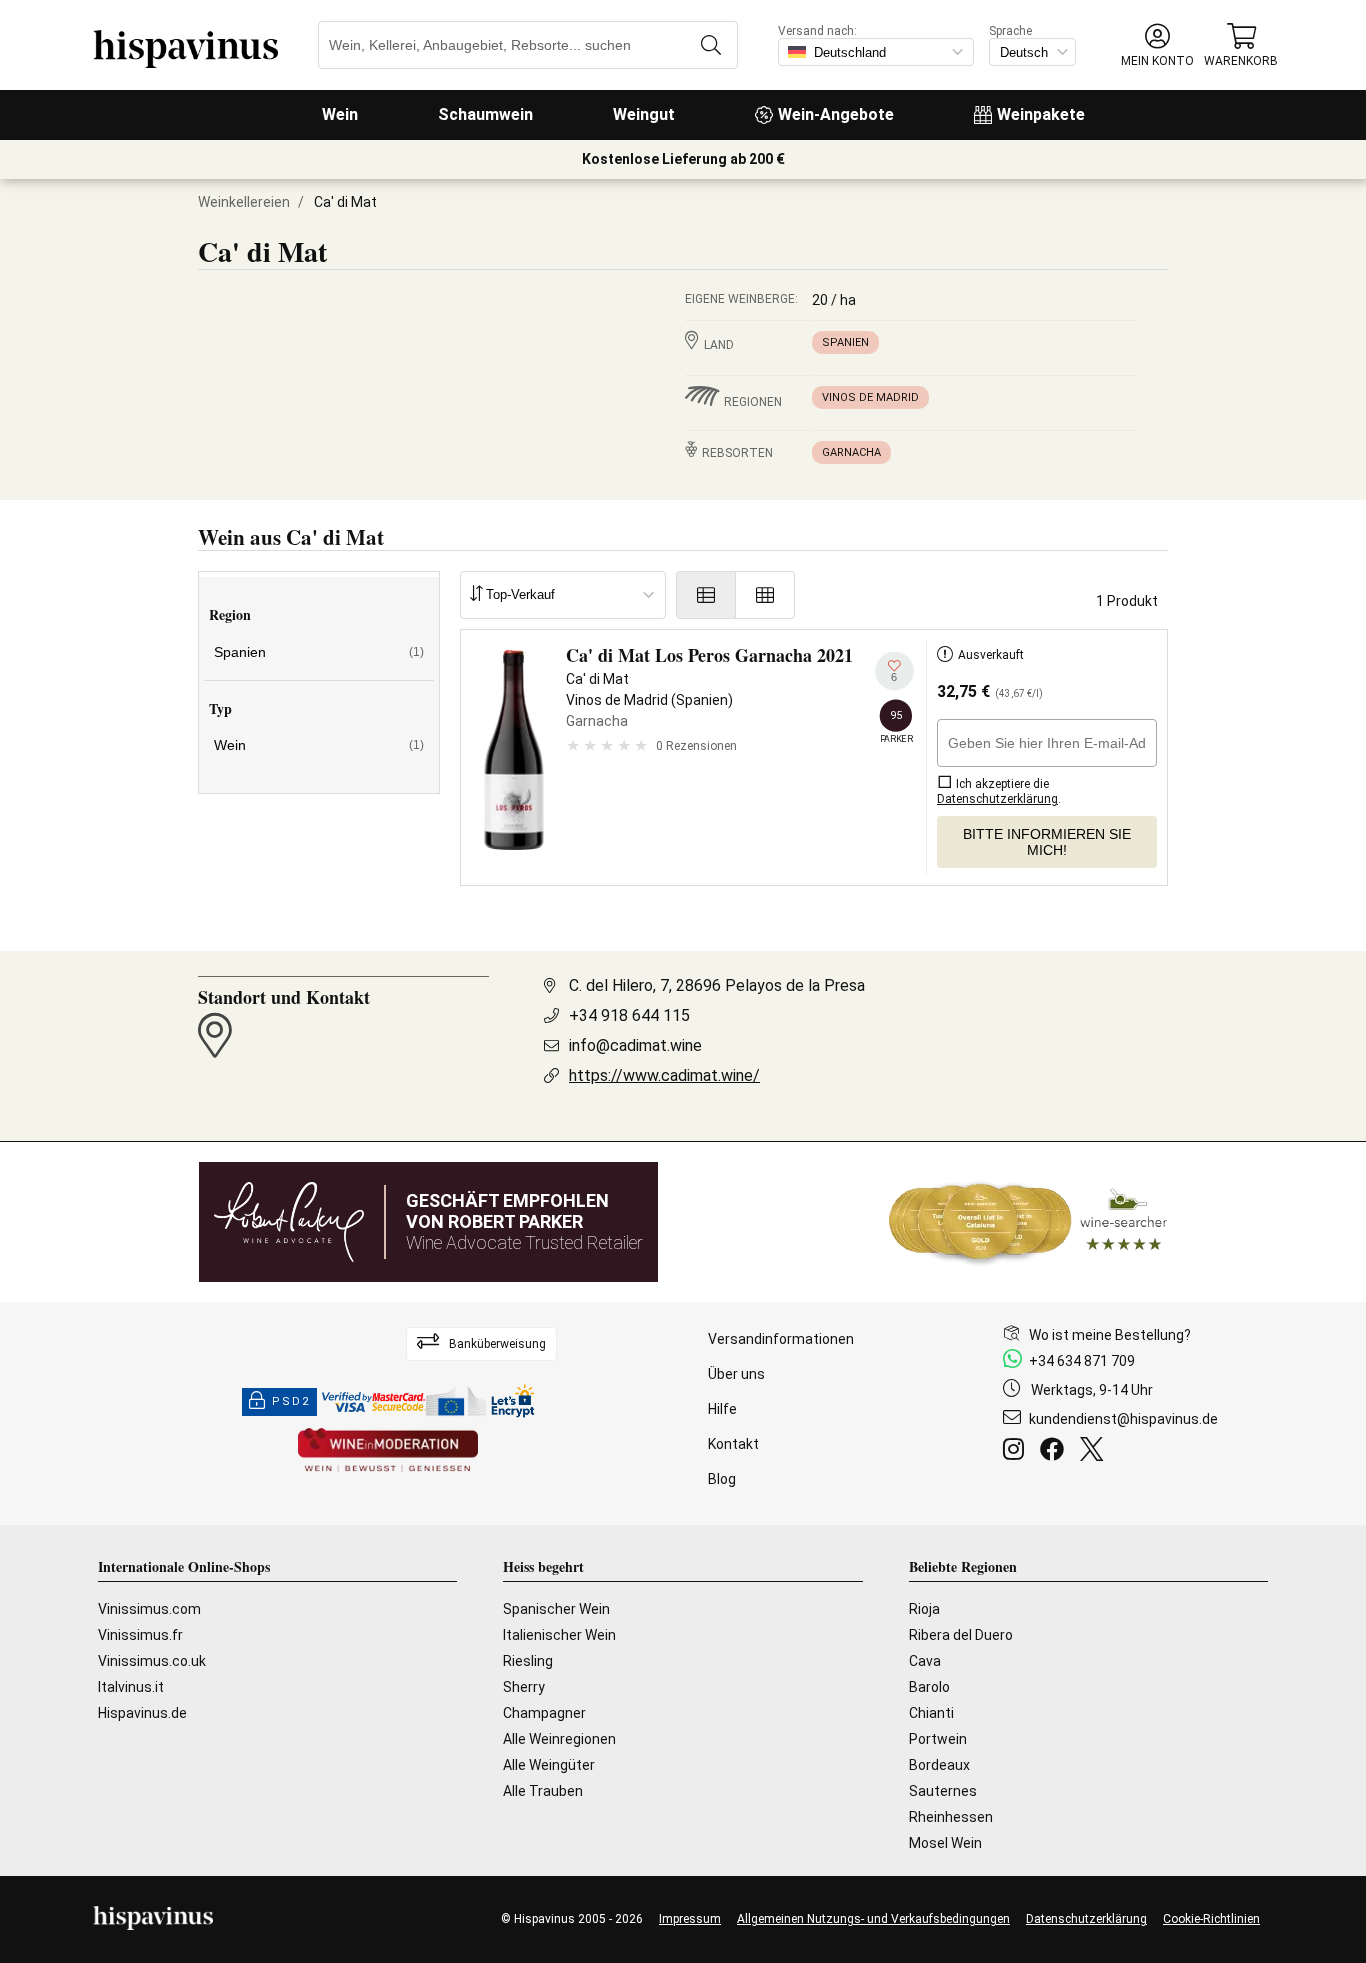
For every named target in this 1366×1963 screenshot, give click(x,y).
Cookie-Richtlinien (1211, 1919)
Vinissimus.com (149, 1609)
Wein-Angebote (836, 114)
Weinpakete (1041, 114)
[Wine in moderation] (388, 1451)
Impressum (690, 1919)
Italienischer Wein (559, 1635)
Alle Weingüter (549, 1765)
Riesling (528, 1661)
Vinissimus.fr (140, 1635)
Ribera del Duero (961, 1635)
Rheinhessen (951, 1817)
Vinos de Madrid (870, 397)
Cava (925, 1661)
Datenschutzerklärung (1086, 1919)
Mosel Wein (945, 1843)
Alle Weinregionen (559, 1739)
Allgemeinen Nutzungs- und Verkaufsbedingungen (873, 1919)
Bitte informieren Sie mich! (1047, 842)
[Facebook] (1056, 1452)
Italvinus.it (131, 1687)
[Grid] (765, 595)
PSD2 (291, 1401)
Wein (340, 114)
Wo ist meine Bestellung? (1110, 1335)
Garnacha (851, 452)
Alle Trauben (543, 1791)
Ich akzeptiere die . (999, 791)
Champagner (544, 1713)
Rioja (924, 1609)
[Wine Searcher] (1028, 1222)
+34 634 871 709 (1082, 1361)
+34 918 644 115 (629, 1015)
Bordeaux (939, 1765)
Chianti (931, 1713)
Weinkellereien (244, 202)
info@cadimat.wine (635, 1045)
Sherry (524, 1687)
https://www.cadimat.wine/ (664, 1075)
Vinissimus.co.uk (152, 1661)
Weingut (644, 114)
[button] (1157, 45)
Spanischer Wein (556, 1609)
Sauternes (943, 1791)
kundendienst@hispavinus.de (1123, 1419)
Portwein (938, 1739)
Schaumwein (485, 114)
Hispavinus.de (142, 1713)
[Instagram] (1017, 1452)
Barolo (929, 1687)
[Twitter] (1095, 1452)
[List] (706, 595)
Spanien (845, 342)
